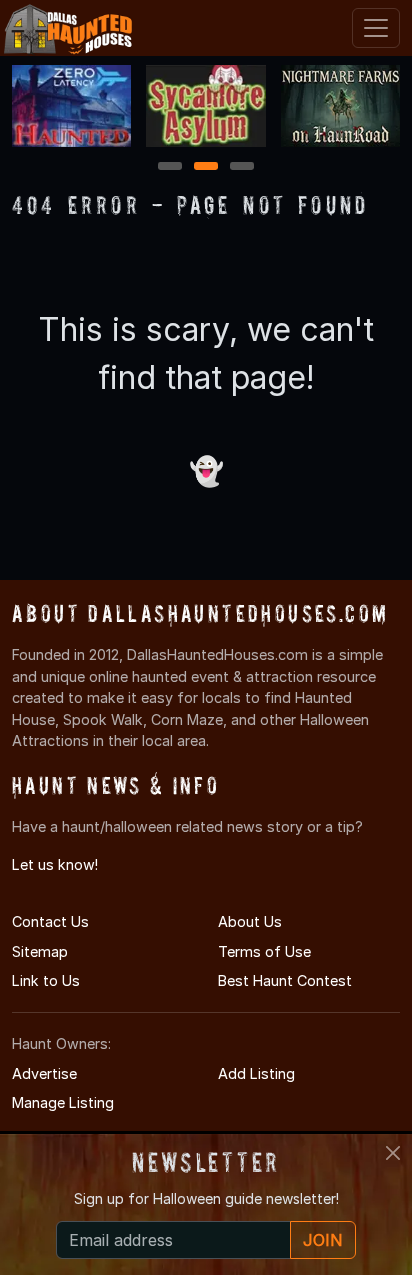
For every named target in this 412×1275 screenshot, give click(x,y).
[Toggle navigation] (376, 28)
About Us (250, 921)
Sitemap (40, 951)
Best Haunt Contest (285, 980)
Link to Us (46, 980)
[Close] (393, 1153)
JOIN (323, 1240)
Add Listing (256, 1073)
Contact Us (50, 921)
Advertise (44, 1073)
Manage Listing (63, 1102)
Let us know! (55, 864)
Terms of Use (264, 951)
